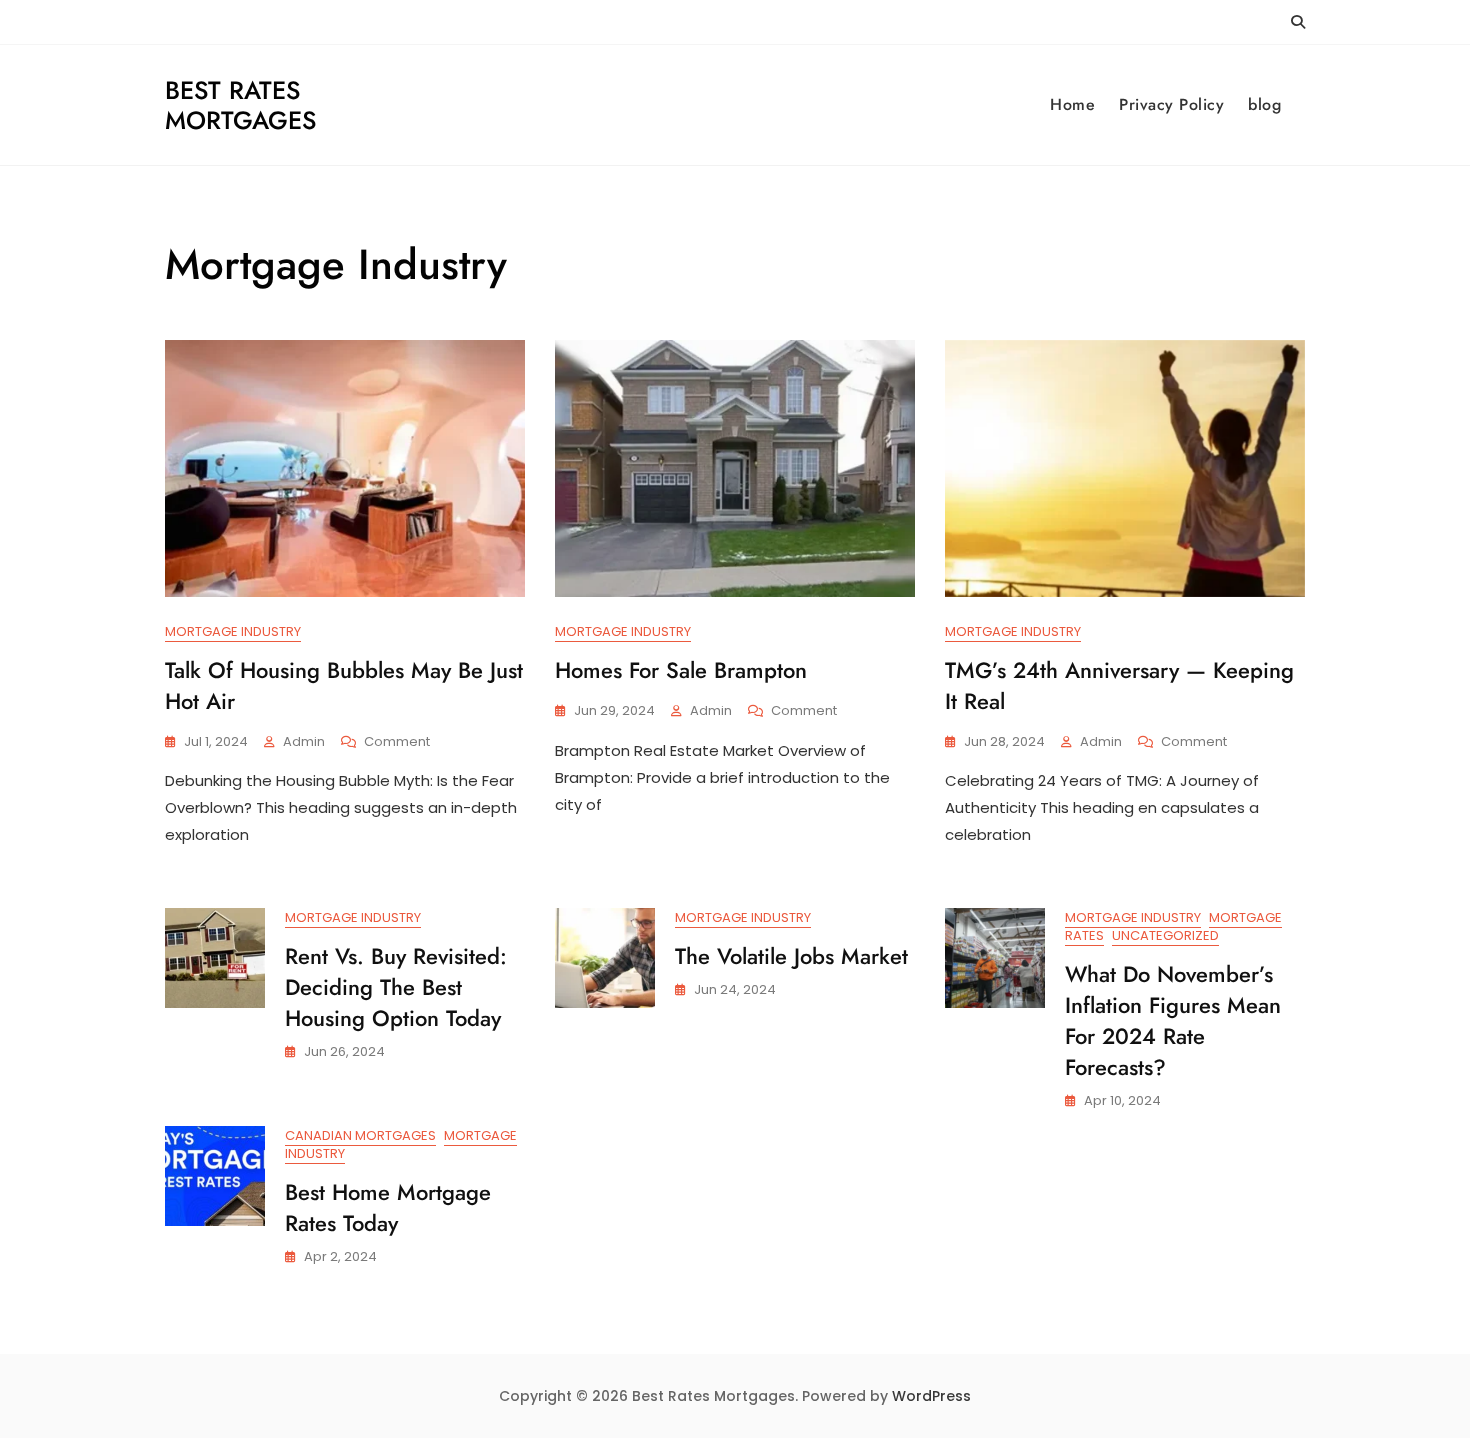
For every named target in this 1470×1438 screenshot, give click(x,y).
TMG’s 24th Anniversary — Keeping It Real (1119, 685)
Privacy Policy (1171, 104)
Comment (397, 742)
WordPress (931, 1396)
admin (304, 741)
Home (1072, 104)
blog (1264, 104)
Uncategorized (1165, 935)
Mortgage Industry (233, 631)
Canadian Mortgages (360, 1135)
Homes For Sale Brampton (681, 670)
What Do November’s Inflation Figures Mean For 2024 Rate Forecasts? (1173, 1020)
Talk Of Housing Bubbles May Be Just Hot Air (344, 685)
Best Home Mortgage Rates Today (388, 1207)
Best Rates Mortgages (240, 105)
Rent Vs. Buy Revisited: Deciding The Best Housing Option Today (396, 987)
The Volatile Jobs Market (791, 956)
